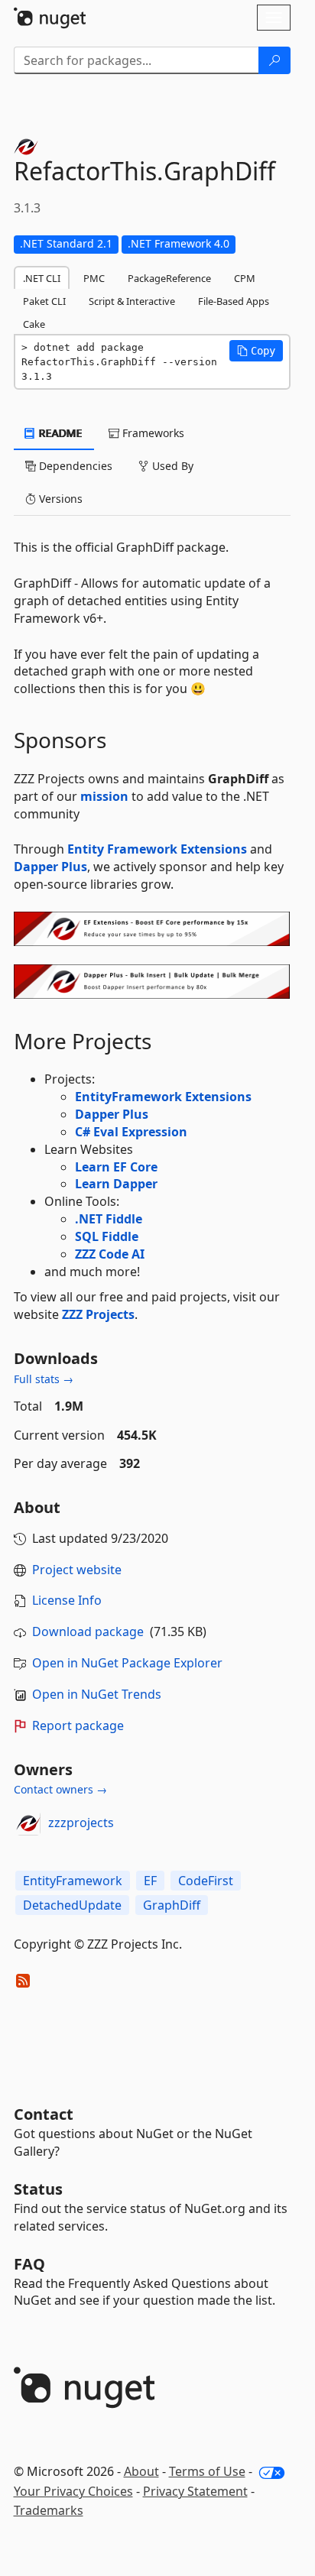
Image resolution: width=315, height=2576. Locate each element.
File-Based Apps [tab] (234, 301)
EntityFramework (73, 1881)
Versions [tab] (59, 499)
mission (104, 796)
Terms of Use (207, 2471)
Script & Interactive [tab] (132, 301)
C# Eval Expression (131, 1132)
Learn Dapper (116, 1184)
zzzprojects (81, 1823)
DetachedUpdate (72, 1905)
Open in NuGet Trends (97, 1694)
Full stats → (44, 1379)
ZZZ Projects (98, 1314)
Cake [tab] (34, 324)
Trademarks (49, 2510)
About (141, 2471)
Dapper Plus (50, 867)
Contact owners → (60, 1789)
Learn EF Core (116, 1167)
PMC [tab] (94, 278)
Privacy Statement (195, 2491)
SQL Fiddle (107, 1236)
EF (150, 1881)
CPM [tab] (245, 278)
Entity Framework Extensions (157, 849)
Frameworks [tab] (152, 433)
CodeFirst (206, 1881)
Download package (88, 1631)
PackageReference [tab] (169, 278)
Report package (78, 1725)
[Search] (274, 60)
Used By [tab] (171, 466)
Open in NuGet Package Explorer (127, 1663)
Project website (77, 1570)
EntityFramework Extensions (163, 1097)
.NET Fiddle (109, 1219)
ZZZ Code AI (110, 1254)
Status (38, 2189)
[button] (256, 351)
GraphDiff (172, 1905)
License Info (67, 1600)
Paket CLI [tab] (44, 301)
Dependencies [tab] (74, 466)
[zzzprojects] (28, 1823)
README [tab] (59, 433)
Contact (44, 2114)
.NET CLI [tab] (42, 278)
